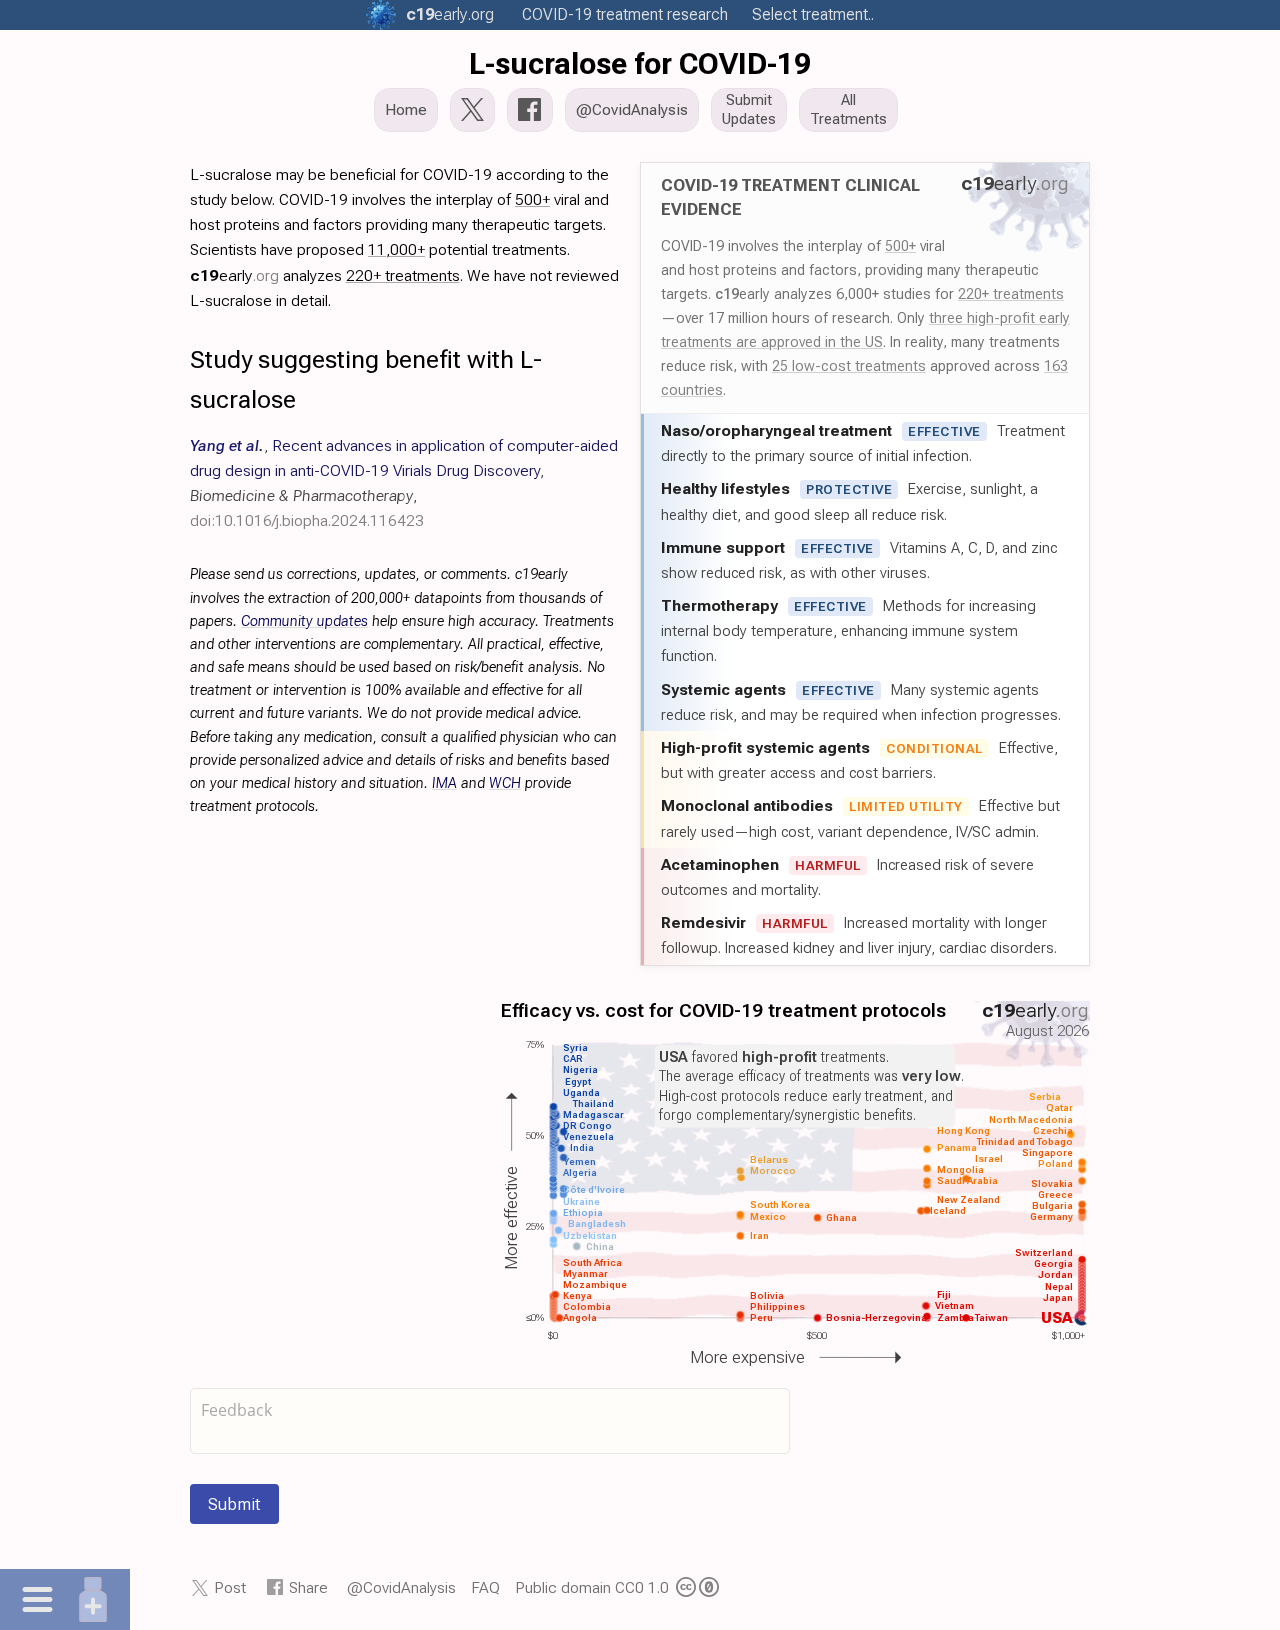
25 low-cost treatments (849, 366)
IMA (444, 783)
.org (450, 14)
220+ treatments (1011, 294)
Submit (234, 1504)
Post (230, 1587)
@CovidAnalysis (401, 1587)
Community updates (304, 621)
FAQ (485, 1587)
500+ (900, 246)
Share (308, 1587)
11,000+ (396, 249)
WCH (505, 783)
